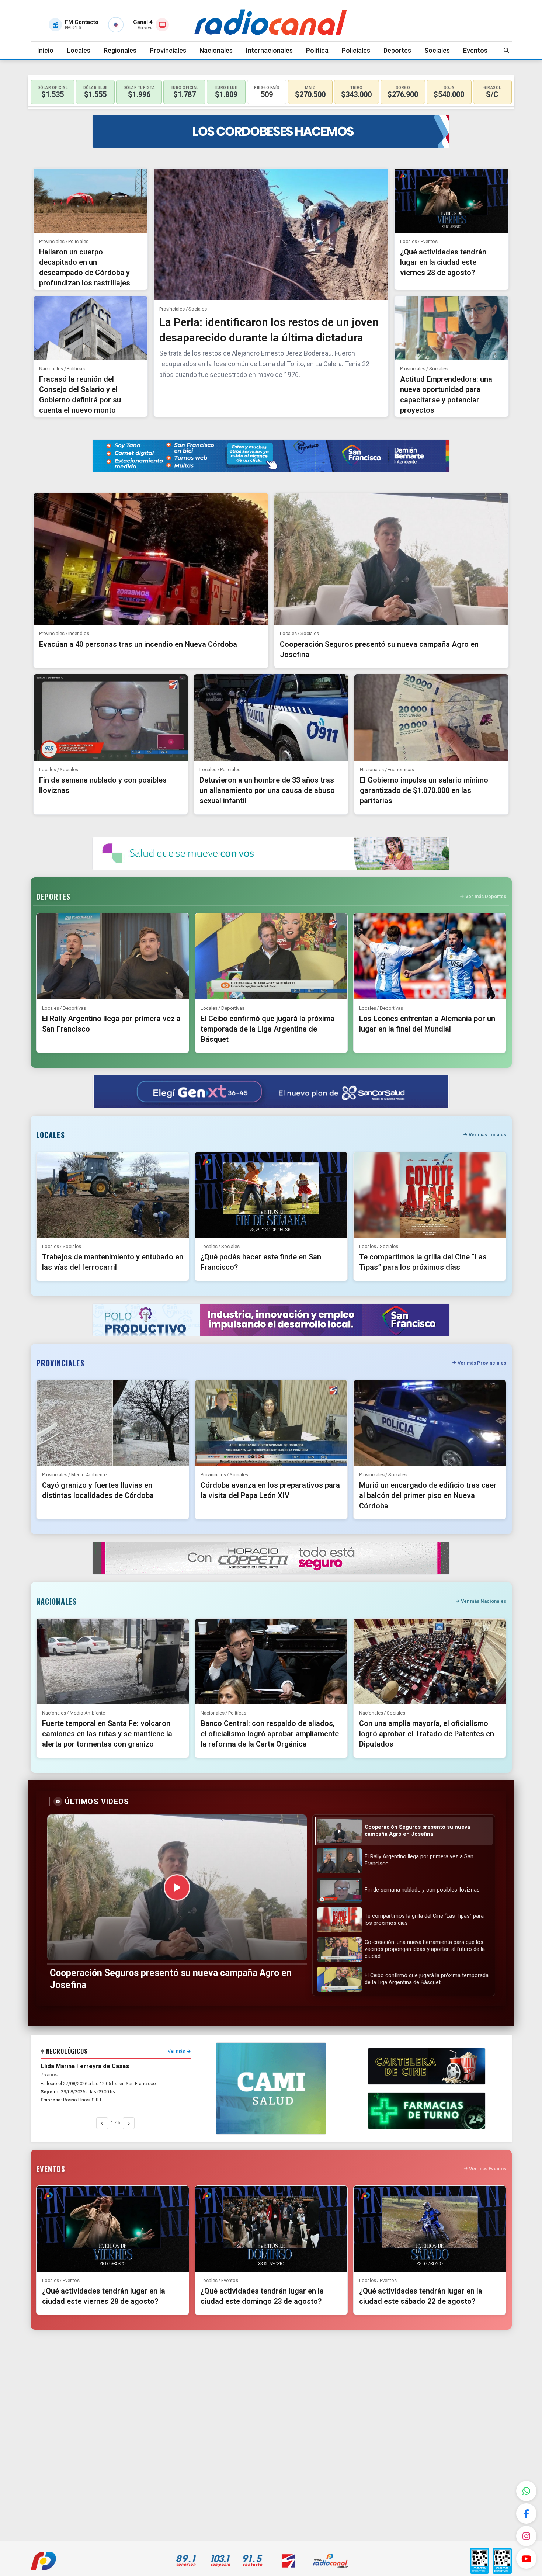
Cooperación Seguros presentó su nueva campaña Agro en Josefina (171, 1979)
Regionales (120, 50)
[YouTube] (526, 2558)
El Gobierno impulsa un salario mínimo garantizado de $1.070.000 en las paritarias (424, 790)
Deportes (397, 50)
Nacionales (216, 50)
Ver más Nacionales (484, 1601)
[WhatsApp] (526, 2491)
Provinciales (168, 50)
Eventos (475, 50)
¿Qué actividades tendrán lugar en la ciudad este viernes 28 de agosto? (443, 262)
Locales (79, 50)
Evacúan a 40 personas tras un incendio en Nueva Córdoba (138, 644)
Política (317, 50)
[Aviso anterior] (102, 2123)
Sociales (437, 50)
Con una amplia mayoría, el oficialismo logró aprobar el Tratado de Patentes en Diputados (427, 1734)
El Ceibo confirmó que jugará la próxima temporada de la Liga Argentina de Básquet (267, 1029)
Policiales (356, 50)
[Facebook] (526, 2513)
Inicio (45, 50)
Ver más (176, 2051)
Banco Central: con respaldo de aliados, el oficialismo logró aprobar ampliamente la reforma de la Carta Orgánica (270, 1734)
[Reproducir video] (177, 1887)
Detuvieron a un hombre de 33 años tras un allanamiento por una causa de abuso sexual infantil (267, 790)
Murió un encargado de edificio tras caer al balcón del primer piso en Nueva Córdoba (428, 1495)
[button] (404, 1831)
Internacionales (269, 50)
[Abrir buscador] (507, 50)
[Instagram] (526, 2536)
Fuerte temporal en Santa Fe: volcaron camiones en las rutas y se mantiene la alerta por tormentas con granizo (107, 1734)
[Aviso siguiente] (129, 2123)
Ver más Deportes (486, 896)
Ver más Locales (487, 1135)
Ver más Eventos (488, 2169)
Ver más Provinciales (482, 1363)
